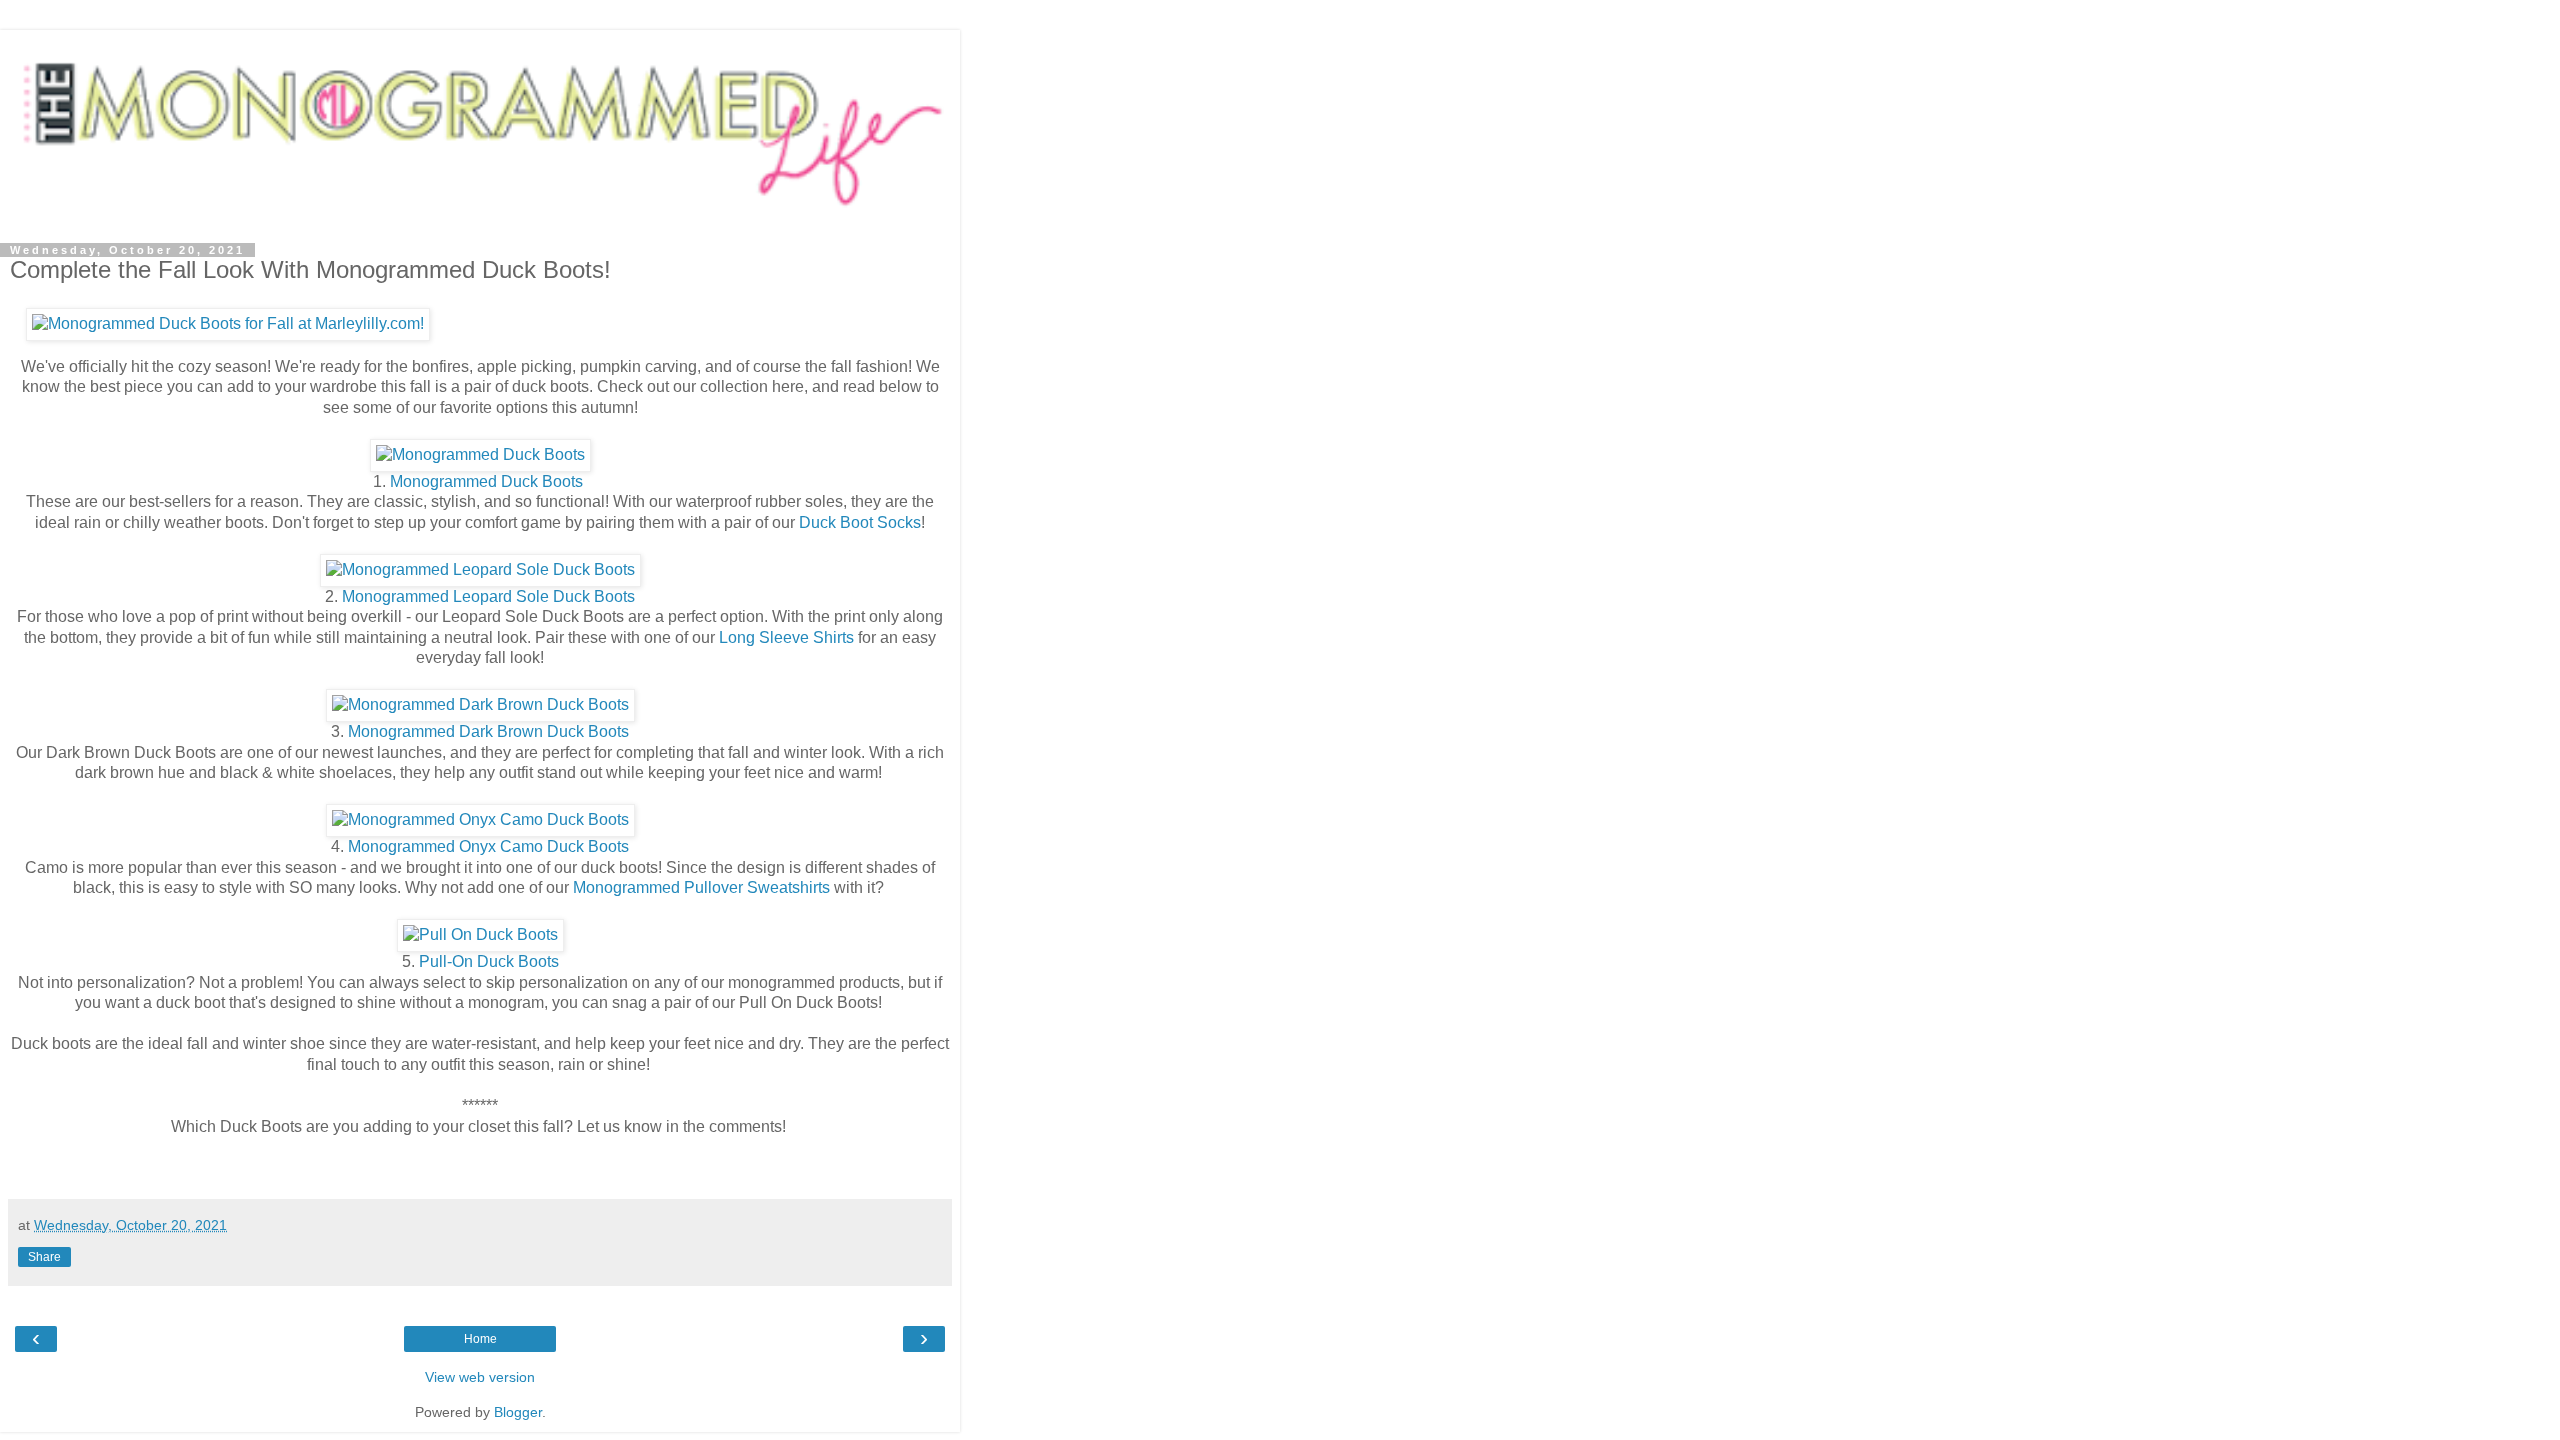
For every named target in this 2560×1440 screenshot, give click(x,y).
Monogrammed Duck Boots (488, 481)
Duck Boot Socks (860, 522)
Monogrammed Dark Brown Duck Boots (488, 731)
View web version (480, 1377)
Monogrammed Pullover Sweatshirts (701, 887)
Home (480, 1339)
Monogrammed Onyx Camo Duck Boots (488, 846)
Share (44, 1257)
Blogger (518, 1412)
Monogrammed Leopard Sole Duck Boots (486, 596)
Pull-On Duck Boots (489, 961)
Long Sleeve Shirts (786, 637)
